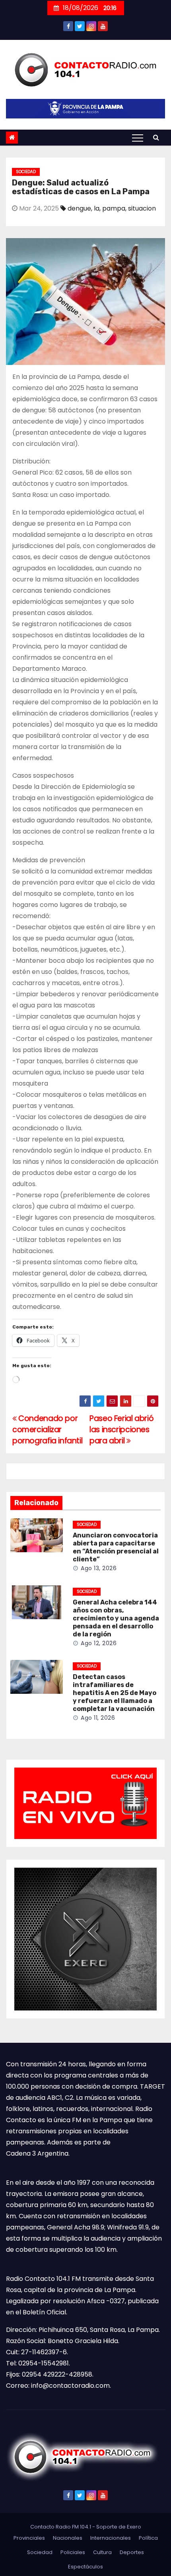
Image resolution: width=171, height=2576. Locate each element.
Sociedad (26, 172)
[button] (156, 137)
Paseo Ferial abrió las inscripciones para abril (121, 1430)
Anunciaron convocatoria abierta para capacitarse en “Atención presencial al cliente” (116, 1547)
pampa (114, 208)
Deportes (132, 2552)
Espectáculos (85, 2567)
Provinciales (29, 2538)
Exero (134, 2527)
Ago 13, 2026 (99, 1568)
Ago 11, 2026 (98, 1718)
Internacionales (111, 2538)
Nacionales (68, 2538)
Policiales (73, 2552)
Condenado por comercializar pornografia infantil (47, 1430)
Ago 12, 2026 (99, 1643)
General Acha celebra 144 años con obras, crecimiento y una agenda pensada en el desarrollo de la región (116, 1618)
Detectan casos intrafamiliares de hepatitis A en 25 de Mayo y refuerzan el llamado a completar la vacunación (115, 1693)
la (97, 208)
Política (148, 2538)
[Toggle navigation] (138, 138)
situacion (142, 208)
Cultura (102, 2552)
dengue (79, 208)
